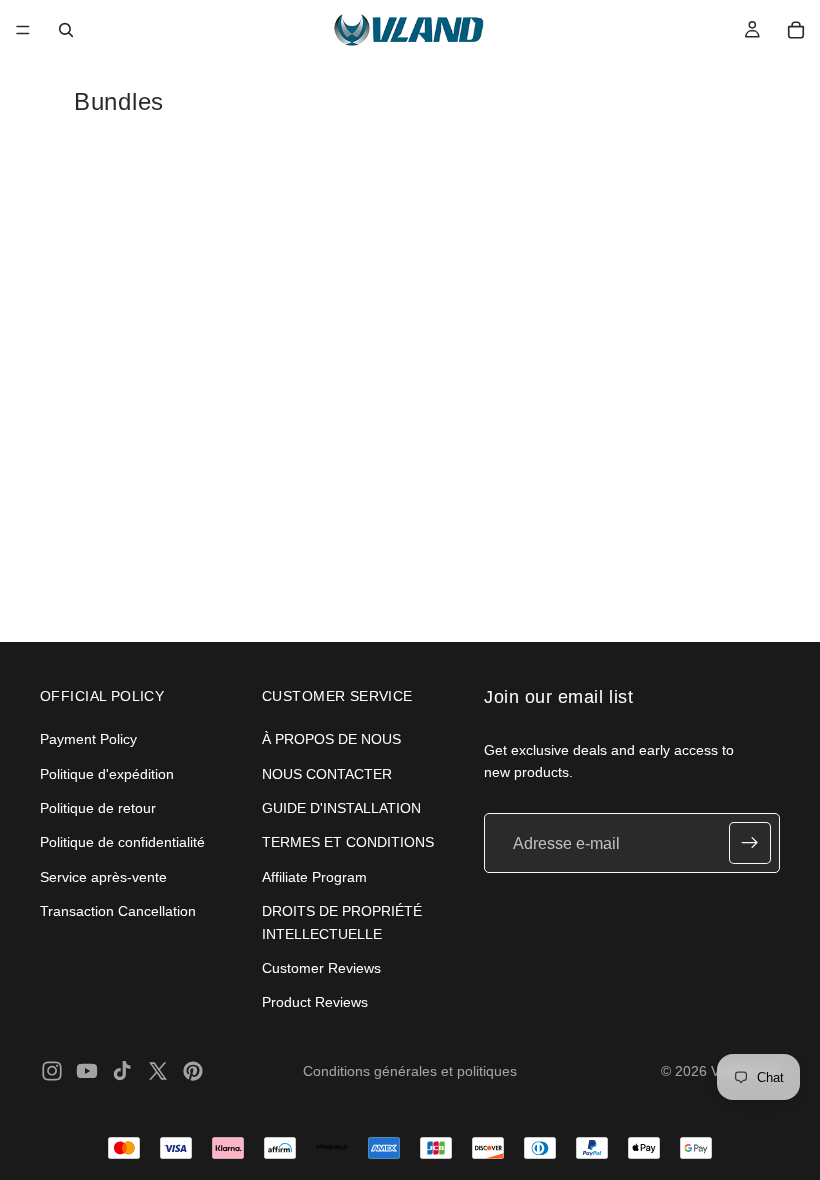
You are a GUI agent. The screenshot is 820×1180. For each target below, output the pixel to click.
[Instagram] (52, 1071)
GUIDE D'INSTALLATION (341, 808)
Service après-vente (103, 877)
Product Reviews (315, 1003)
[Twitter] (158, 1071)
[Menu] (23, 30)
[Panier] (796, 30)
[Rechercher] (66, 30)
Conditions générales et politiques (410, 1071)
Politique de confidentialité (122, 843)
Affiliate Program (314, 877)
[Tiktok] (122, 1071)
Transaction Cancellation (118, 911)
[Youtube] (87, 1071)
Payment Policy (88, 739)
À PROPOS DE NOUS (331, 739)
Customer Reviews (321, 968)
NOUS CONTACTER (327, 774)
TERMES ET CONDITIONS (348, 843)
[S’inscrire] (750, 844)
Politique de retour (98, 808)
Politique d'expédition (107, 774)
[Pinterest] (193, 1071)
